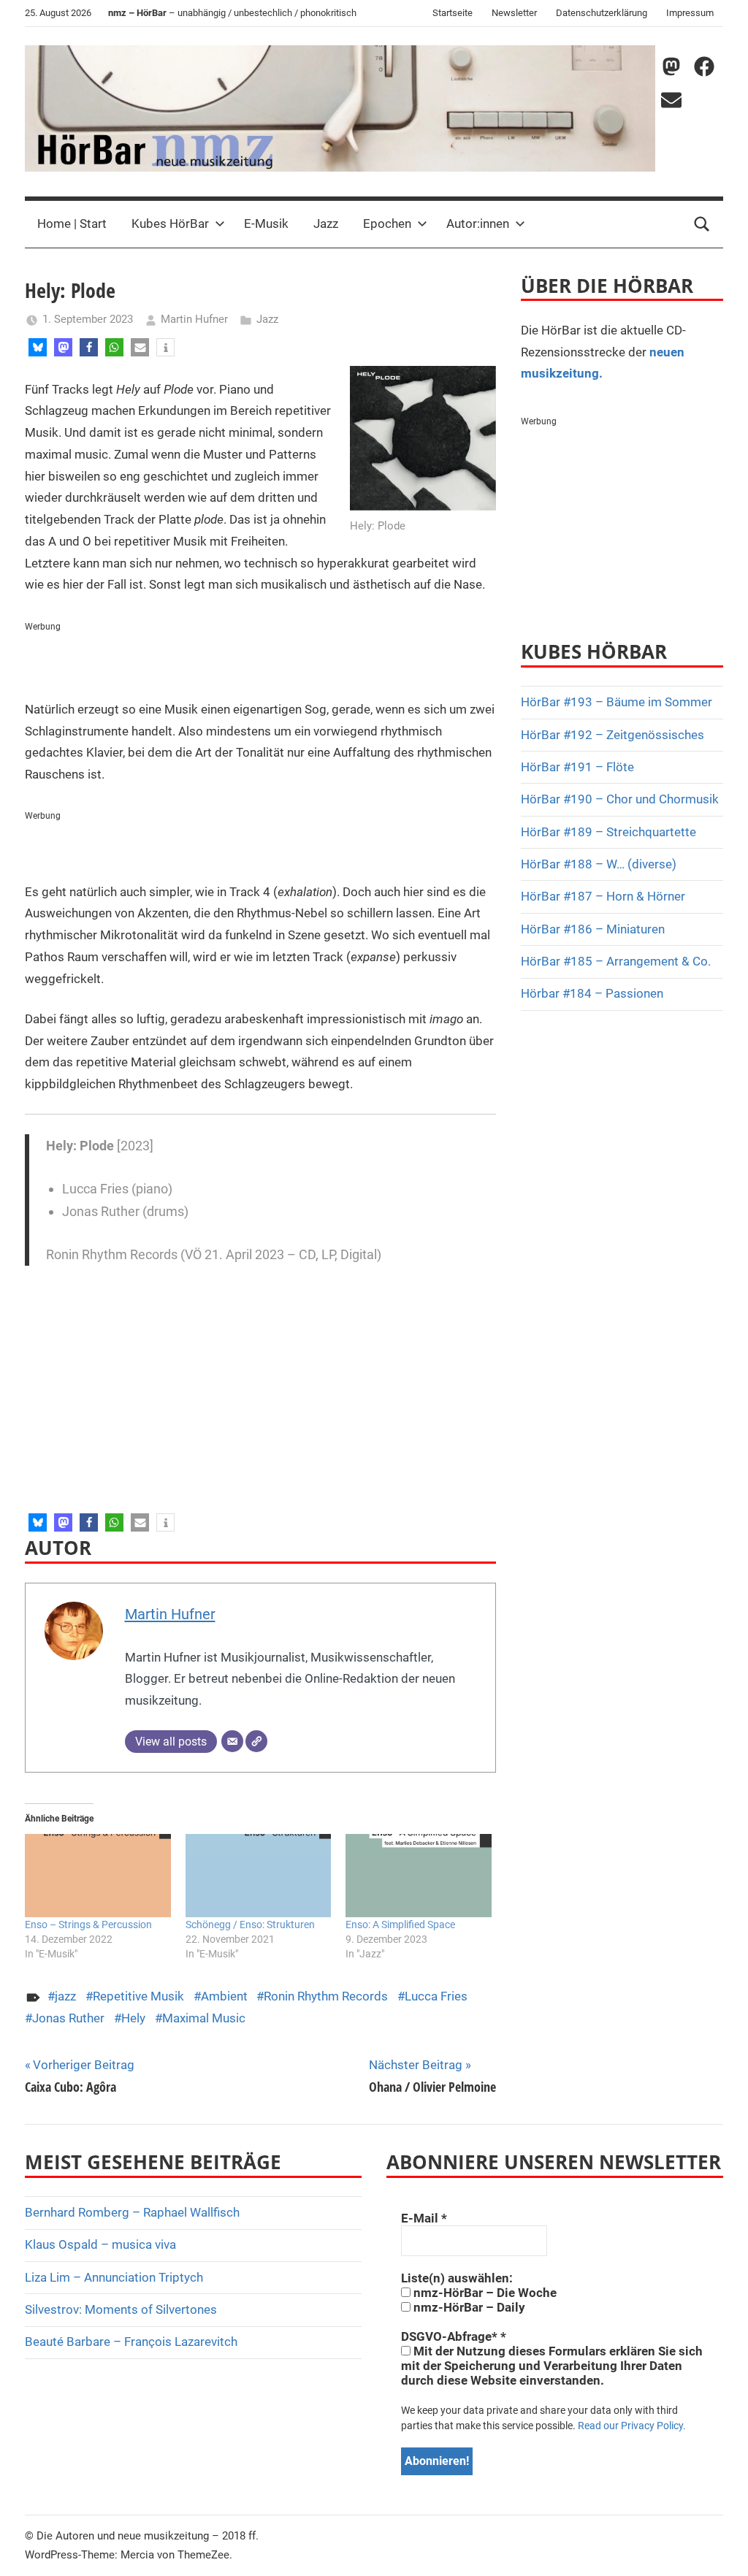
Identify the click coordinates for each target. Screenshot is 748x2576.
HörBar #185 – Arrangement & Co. (616, 961)
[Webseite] (256, 1741)
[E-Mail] (232, 1741)
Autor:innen (478, 223)
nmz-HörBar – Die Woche (484, 2293)
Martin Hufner (194, 319)
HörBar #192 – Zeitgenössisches (612, 735)
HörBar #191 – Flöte (577, 767)
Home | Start (72, 223)
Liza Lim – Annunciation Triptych (114, 2277)
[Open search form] (702, 224)
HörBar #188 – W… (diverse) (599, 864)
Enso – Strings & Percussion (88, 1925)
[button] (38, 347)
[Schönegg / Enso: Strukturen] (259, 1876)
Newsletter (514, 13)
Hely (133, 2018)
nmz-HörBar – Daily (468, 2307)
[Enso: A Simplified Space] (419, 1876)
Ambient (224, 1996)
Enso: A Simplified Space (400, 1925)
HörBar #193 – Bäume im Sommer (617, 702)
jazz (65, 1996)
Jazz (326, 223)
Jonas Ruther (68, 2018)
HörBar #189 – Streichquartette (608, 832)
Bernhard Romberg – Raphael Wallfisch (132, 2212)
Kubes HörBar (170, 223)
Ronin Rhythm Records (326, 1996)
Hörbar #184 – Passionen (592, 993)
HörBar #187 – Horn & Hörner (603, 896)
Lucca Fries (436, 1996)
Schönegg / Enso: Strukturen (250, 1925)
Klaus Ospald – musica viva (100, 2244)
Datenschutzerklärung (602, 13)
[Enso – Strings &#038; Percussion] (98, 1876)
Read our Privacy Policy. (632, 2426)
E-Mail (424, 2218)
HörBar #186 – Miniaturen (593, 929)
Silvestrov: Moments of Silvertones (121, 2309)
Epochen (387, 223)
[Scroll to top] (720, 2548)
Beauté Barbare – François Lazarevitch (131, 2342)
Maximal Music (204, 2018)
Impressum (690, 13)
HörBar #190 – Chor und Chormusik (620, 799)
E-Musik (266, 223)
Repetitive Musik (138, 1996)
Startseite (453, 13)
